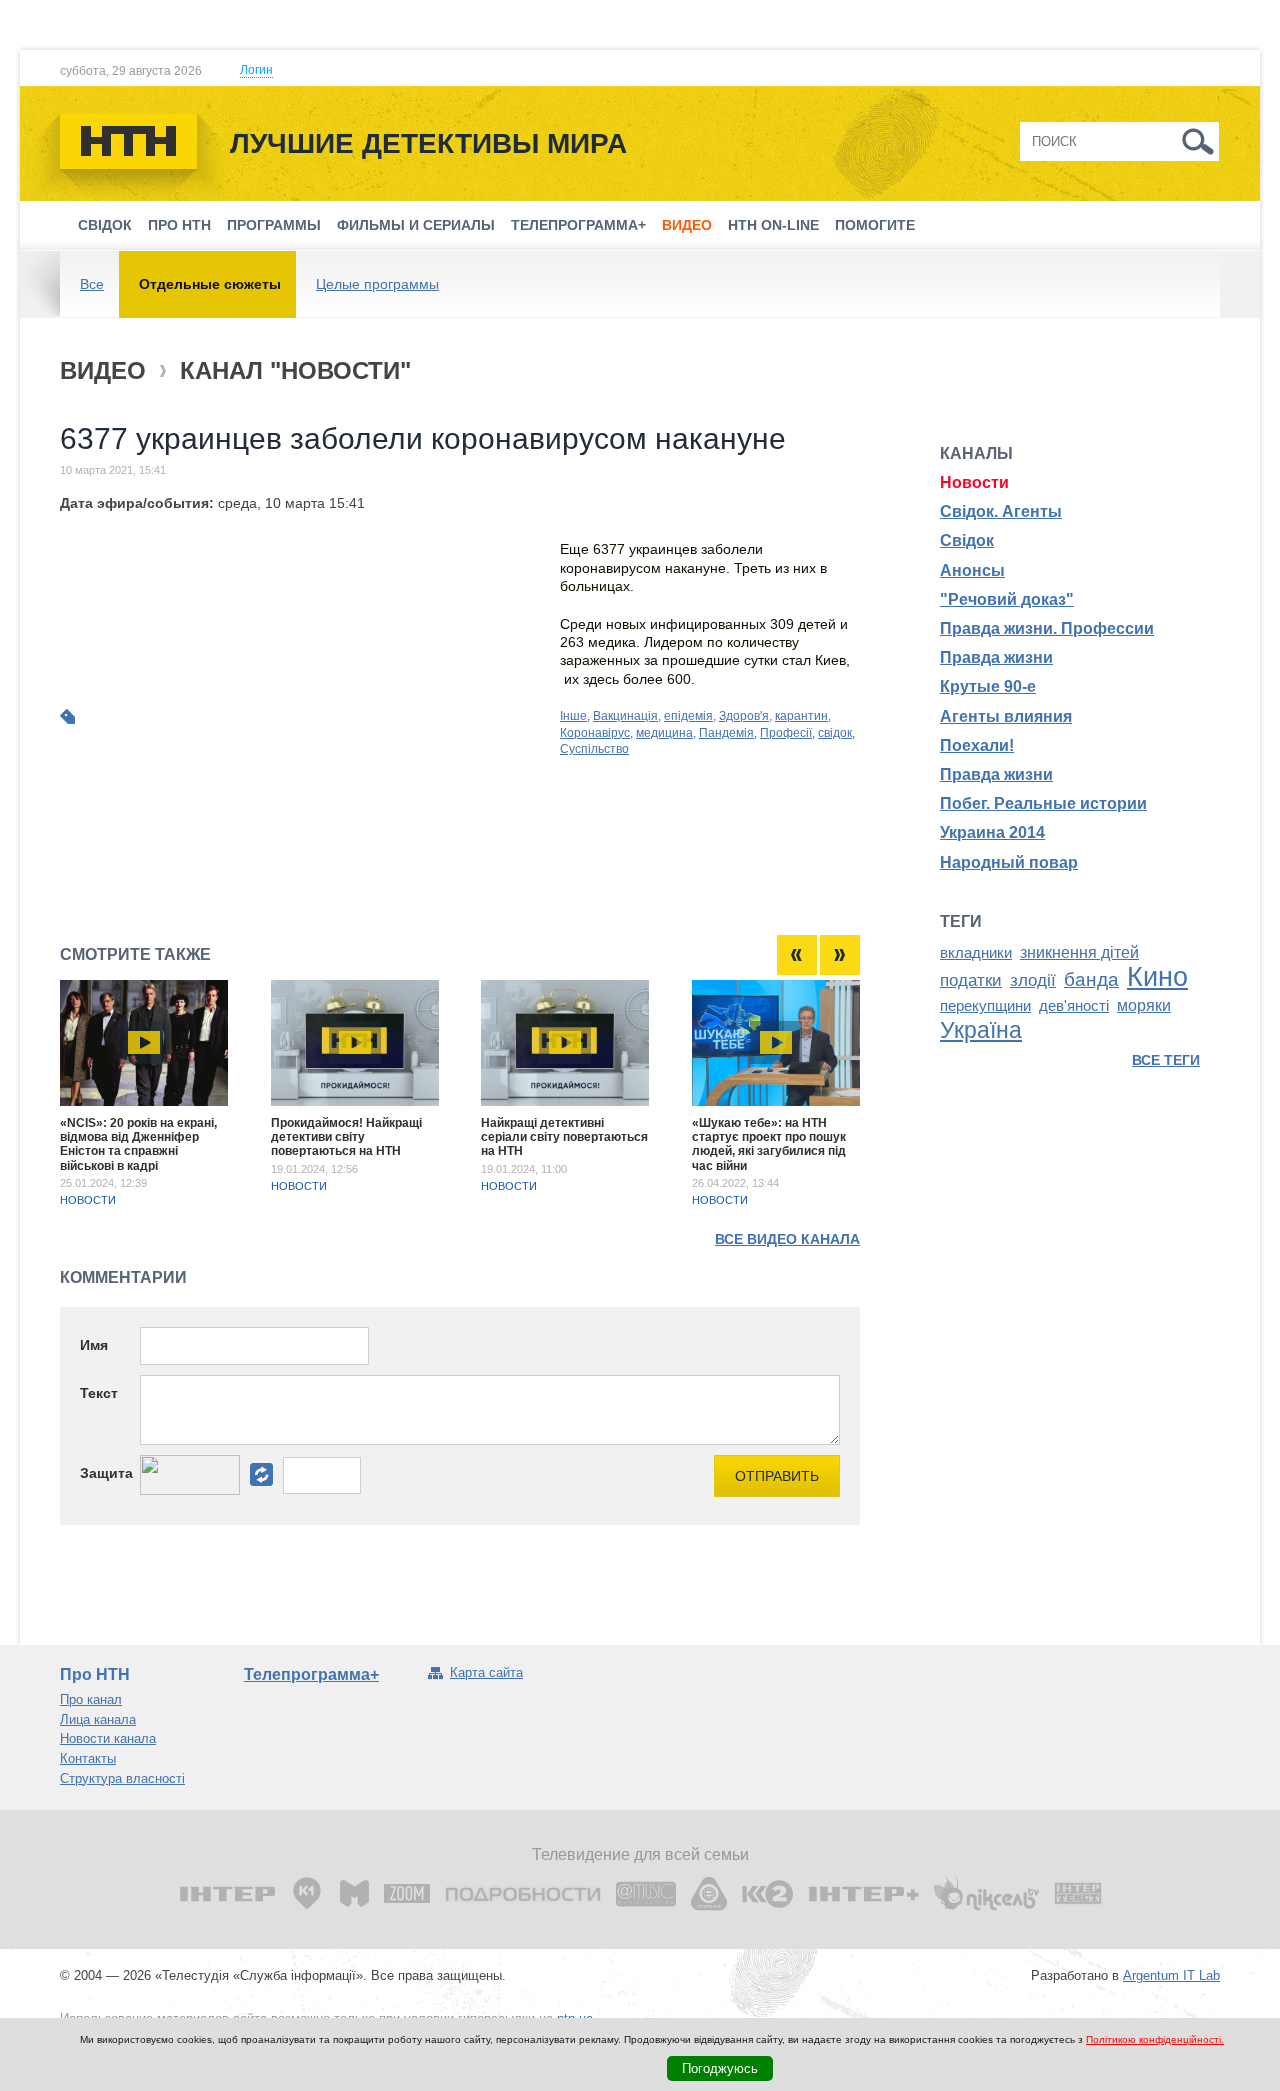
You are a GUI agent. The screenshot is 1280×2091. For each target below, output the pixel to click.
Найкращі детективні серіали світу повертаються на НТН (564, 1137)
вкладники (976, 953)
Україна (981, 1030)
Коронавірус (595, 733)
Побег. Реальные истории (1043, 803)
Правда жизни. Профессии (1047, 628)
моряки (1144, 1005)
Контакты (88, 1758)
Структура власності (122, 1778)
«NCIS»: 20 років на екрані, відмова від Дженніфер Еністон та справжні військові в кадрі (138, 1144)
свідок (835, 733)
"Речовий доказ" (1007, 599)
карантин (801, 716)
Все (92, 284)
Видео (687, 225)
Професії (786, 733)
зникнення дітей (1079, 952)
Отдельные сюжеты (210, 284)
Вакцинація (625, 716)
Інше (573, 716)
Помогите (875, 225)
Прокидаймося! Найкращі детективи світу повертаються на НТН (346, 1137)
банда (1091, 979)
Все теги (1166, 1060)
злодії (1033, 980)
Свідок (105, 225)
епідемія (688, 716)
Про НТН (179, 225)
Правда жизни (996, 657)
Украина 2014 (992, 832)
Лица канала (98, 1719)
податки (971, 980)
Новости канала (108, 1738)
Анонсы (972, 570)
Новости (88, 1200)
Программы (274, 225)
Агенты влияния (1006, 716)
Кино (1157, 977)
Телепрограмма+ (578, 225)
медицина (664, 733)
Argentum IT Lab (1171, 1975)
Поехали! (977, 745)
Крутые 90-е (988, 686)
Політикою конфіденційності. (1155, 2039)
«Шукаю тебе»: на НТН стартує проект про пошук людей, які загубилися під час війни (769, 1144)
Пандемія (726, 733)
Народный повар (1009, 862)
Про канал (91, 1699)
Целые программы (377, 284)
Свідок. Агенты (1001, 511)
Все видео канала (787, 1239)
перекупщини (985, 1006)
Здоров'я (744, 716)
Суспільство (594, 749)
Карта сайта (486, 1672)
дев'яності (1074, 1006)
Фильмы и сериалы (416, 225)
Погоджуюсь (720, 2068)
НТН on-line (773, 225)
